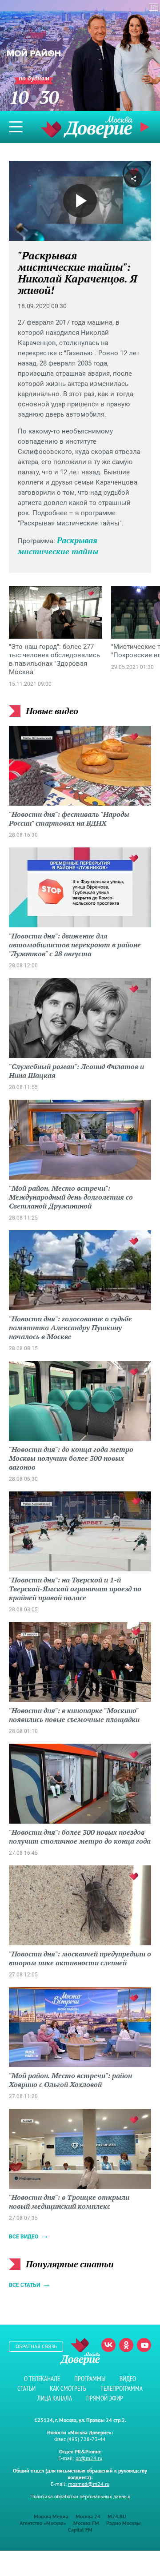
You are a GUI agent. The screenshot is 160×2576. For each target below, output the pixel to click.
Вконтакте (108, 2345)
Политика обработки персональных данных (80, 2496)
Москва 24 (88, 2516)
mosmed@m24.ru (89, 2484)
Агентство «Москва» (43, 2523)
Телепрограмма (122, 2388)
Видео (128, 2379)
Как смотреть (68, 2388)
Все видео (24, 2237)
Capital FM (80, 2530)
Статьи (26, 2388)
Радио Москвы (123, 2523)
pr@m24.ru (89, 2458)
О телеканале (42, 2379)
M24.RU (117, 2516)
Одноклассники (126, 2345)
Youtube (144, 2345)
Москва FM (86, 2523)
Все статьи (24, 2285)
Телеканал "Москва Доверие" (87, 127)
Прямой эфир (105, 2398)
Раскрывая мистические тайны (58, 546)
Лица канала (55, 2398)
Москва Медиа (51, 2516)
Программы (90, 2379)
